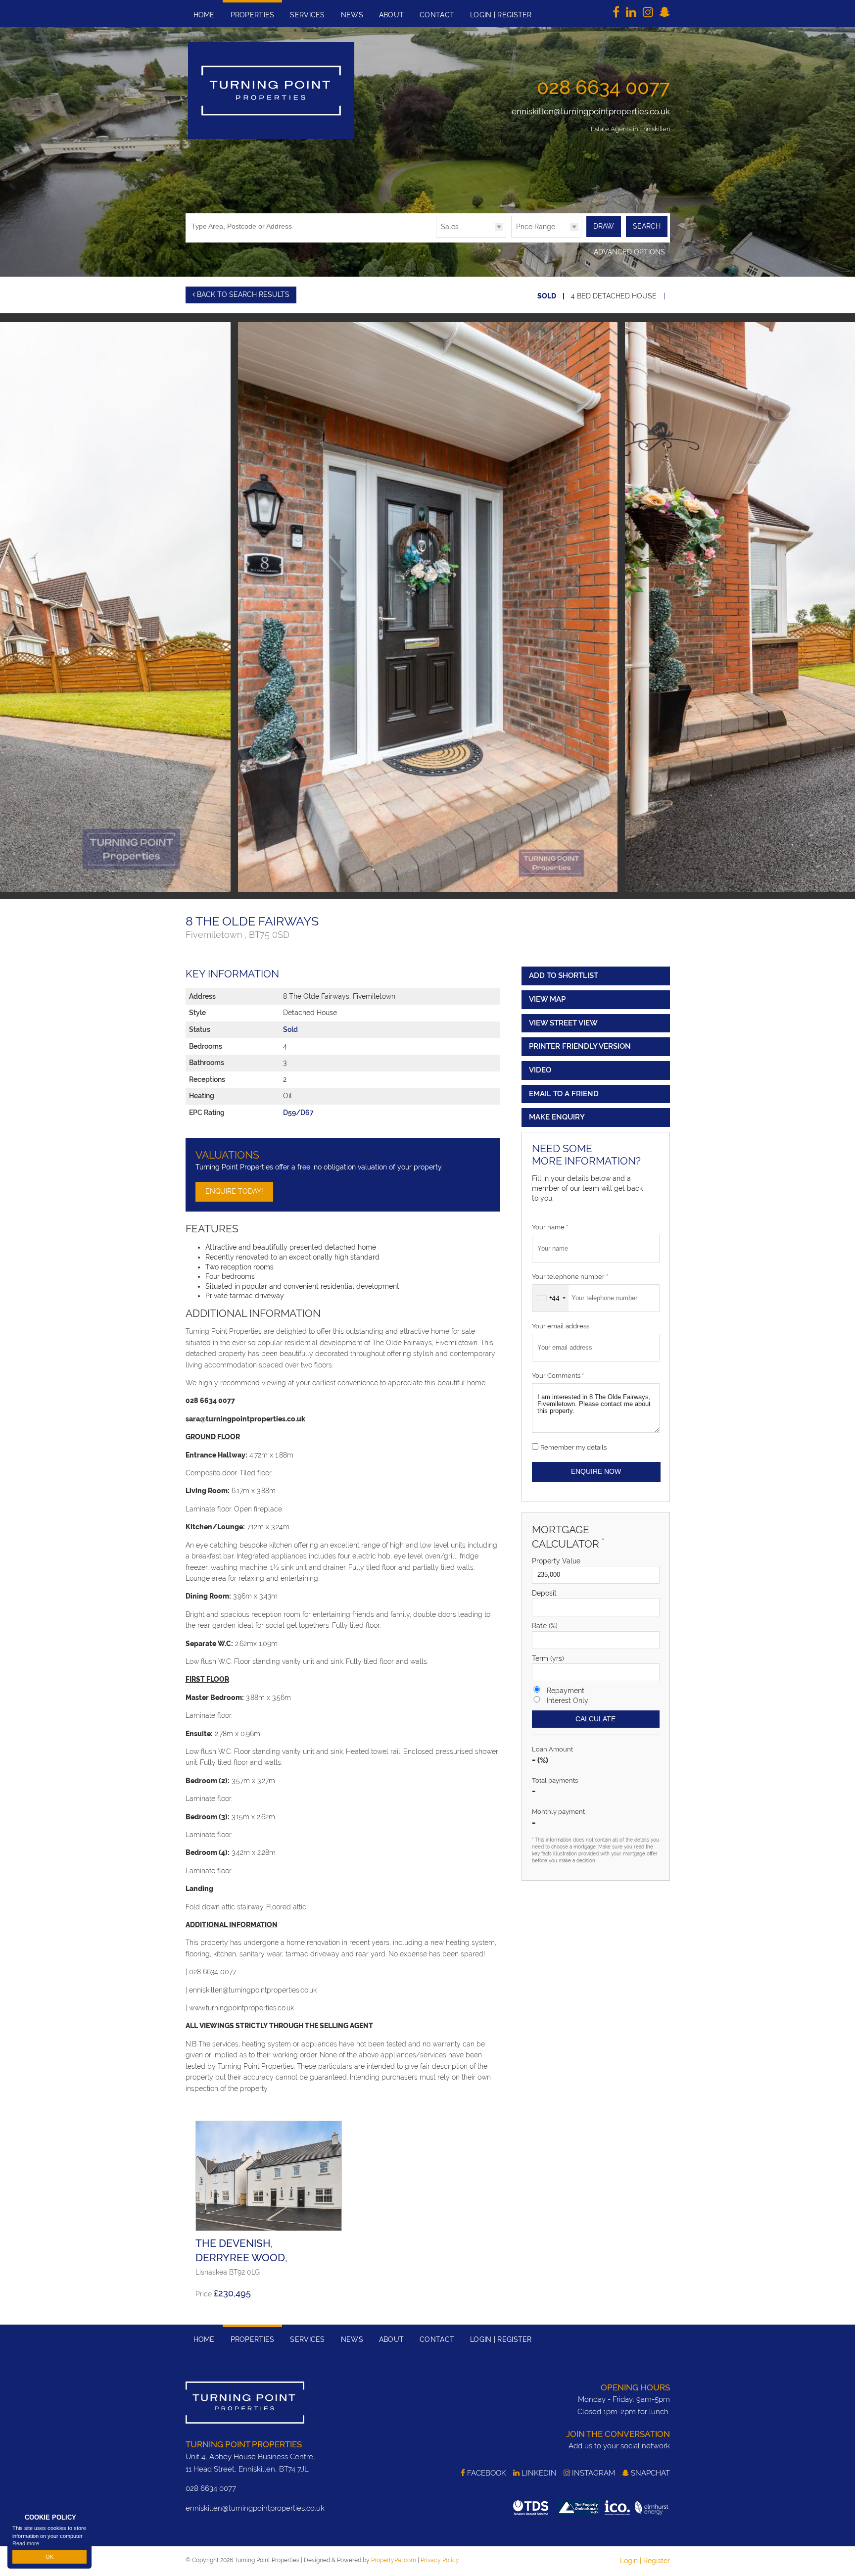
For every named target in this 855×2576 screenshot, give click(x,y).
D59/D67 (298, 1113)
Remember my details (573, 1447)
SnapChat (649, 2473)
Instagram (593, 2473)
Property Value (556, 1561)
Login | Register (645, 2561)
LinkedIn (538, 2473)
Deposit (544, 1593)
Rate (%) (545, 1626)
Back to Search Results (242, 294)
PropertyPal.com (394, 2560)
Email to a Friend (564, 1094)
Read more (26, 2543)
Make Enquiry (557, 1117)
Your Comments (558, 1376)
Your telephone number (570, 1277)
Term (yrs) (548, 1658)
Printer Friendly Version (580, 1046)
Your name (550, 1227)
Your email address (561, 1326)
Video (540, 1070)
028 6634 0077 (603, 87)
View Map (547, 999)
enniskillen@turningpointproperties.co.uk (591, 111)
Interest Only (568, 1701)
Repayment (566, 1691)
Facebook (486, 2473)
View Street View (563, 1023)
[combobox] (550, 1298)
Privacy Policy (440, 2560)
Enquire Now (596, 1471)
